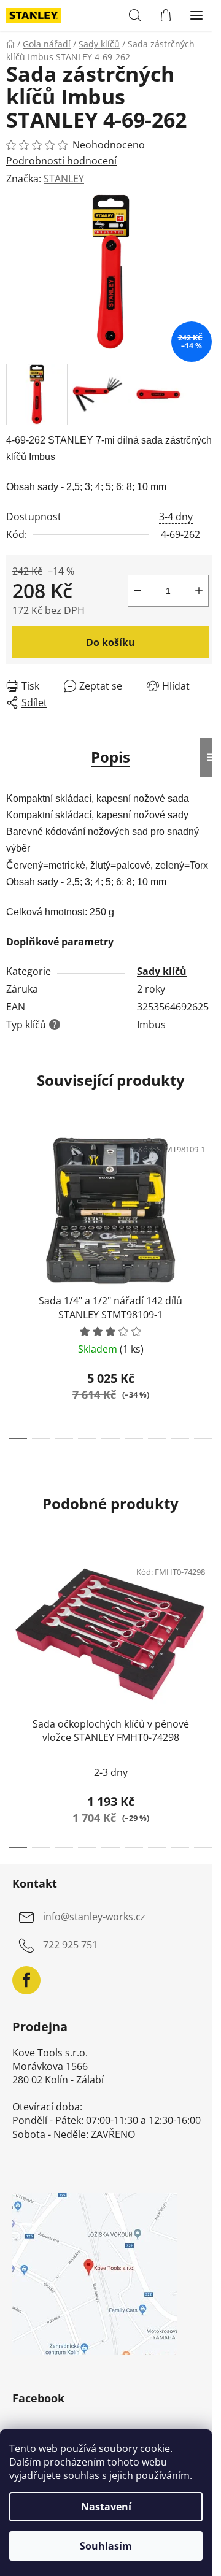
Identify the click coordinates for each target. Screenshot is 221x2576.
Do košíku (110, 642)
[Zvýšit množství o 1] (199, 591)
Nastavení (106, 2507)
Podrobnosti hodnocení (61, 161)
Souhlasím (106, 2546)
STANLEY (64, 179)
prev (13, 1201)
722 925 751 (70, 1945)
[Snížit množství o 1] (138, 591)
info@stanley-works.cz (94, 1917)
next (208, 1201)
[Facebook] (26, 1980)
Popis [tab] (110, 757)
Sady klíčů (162, 971)
